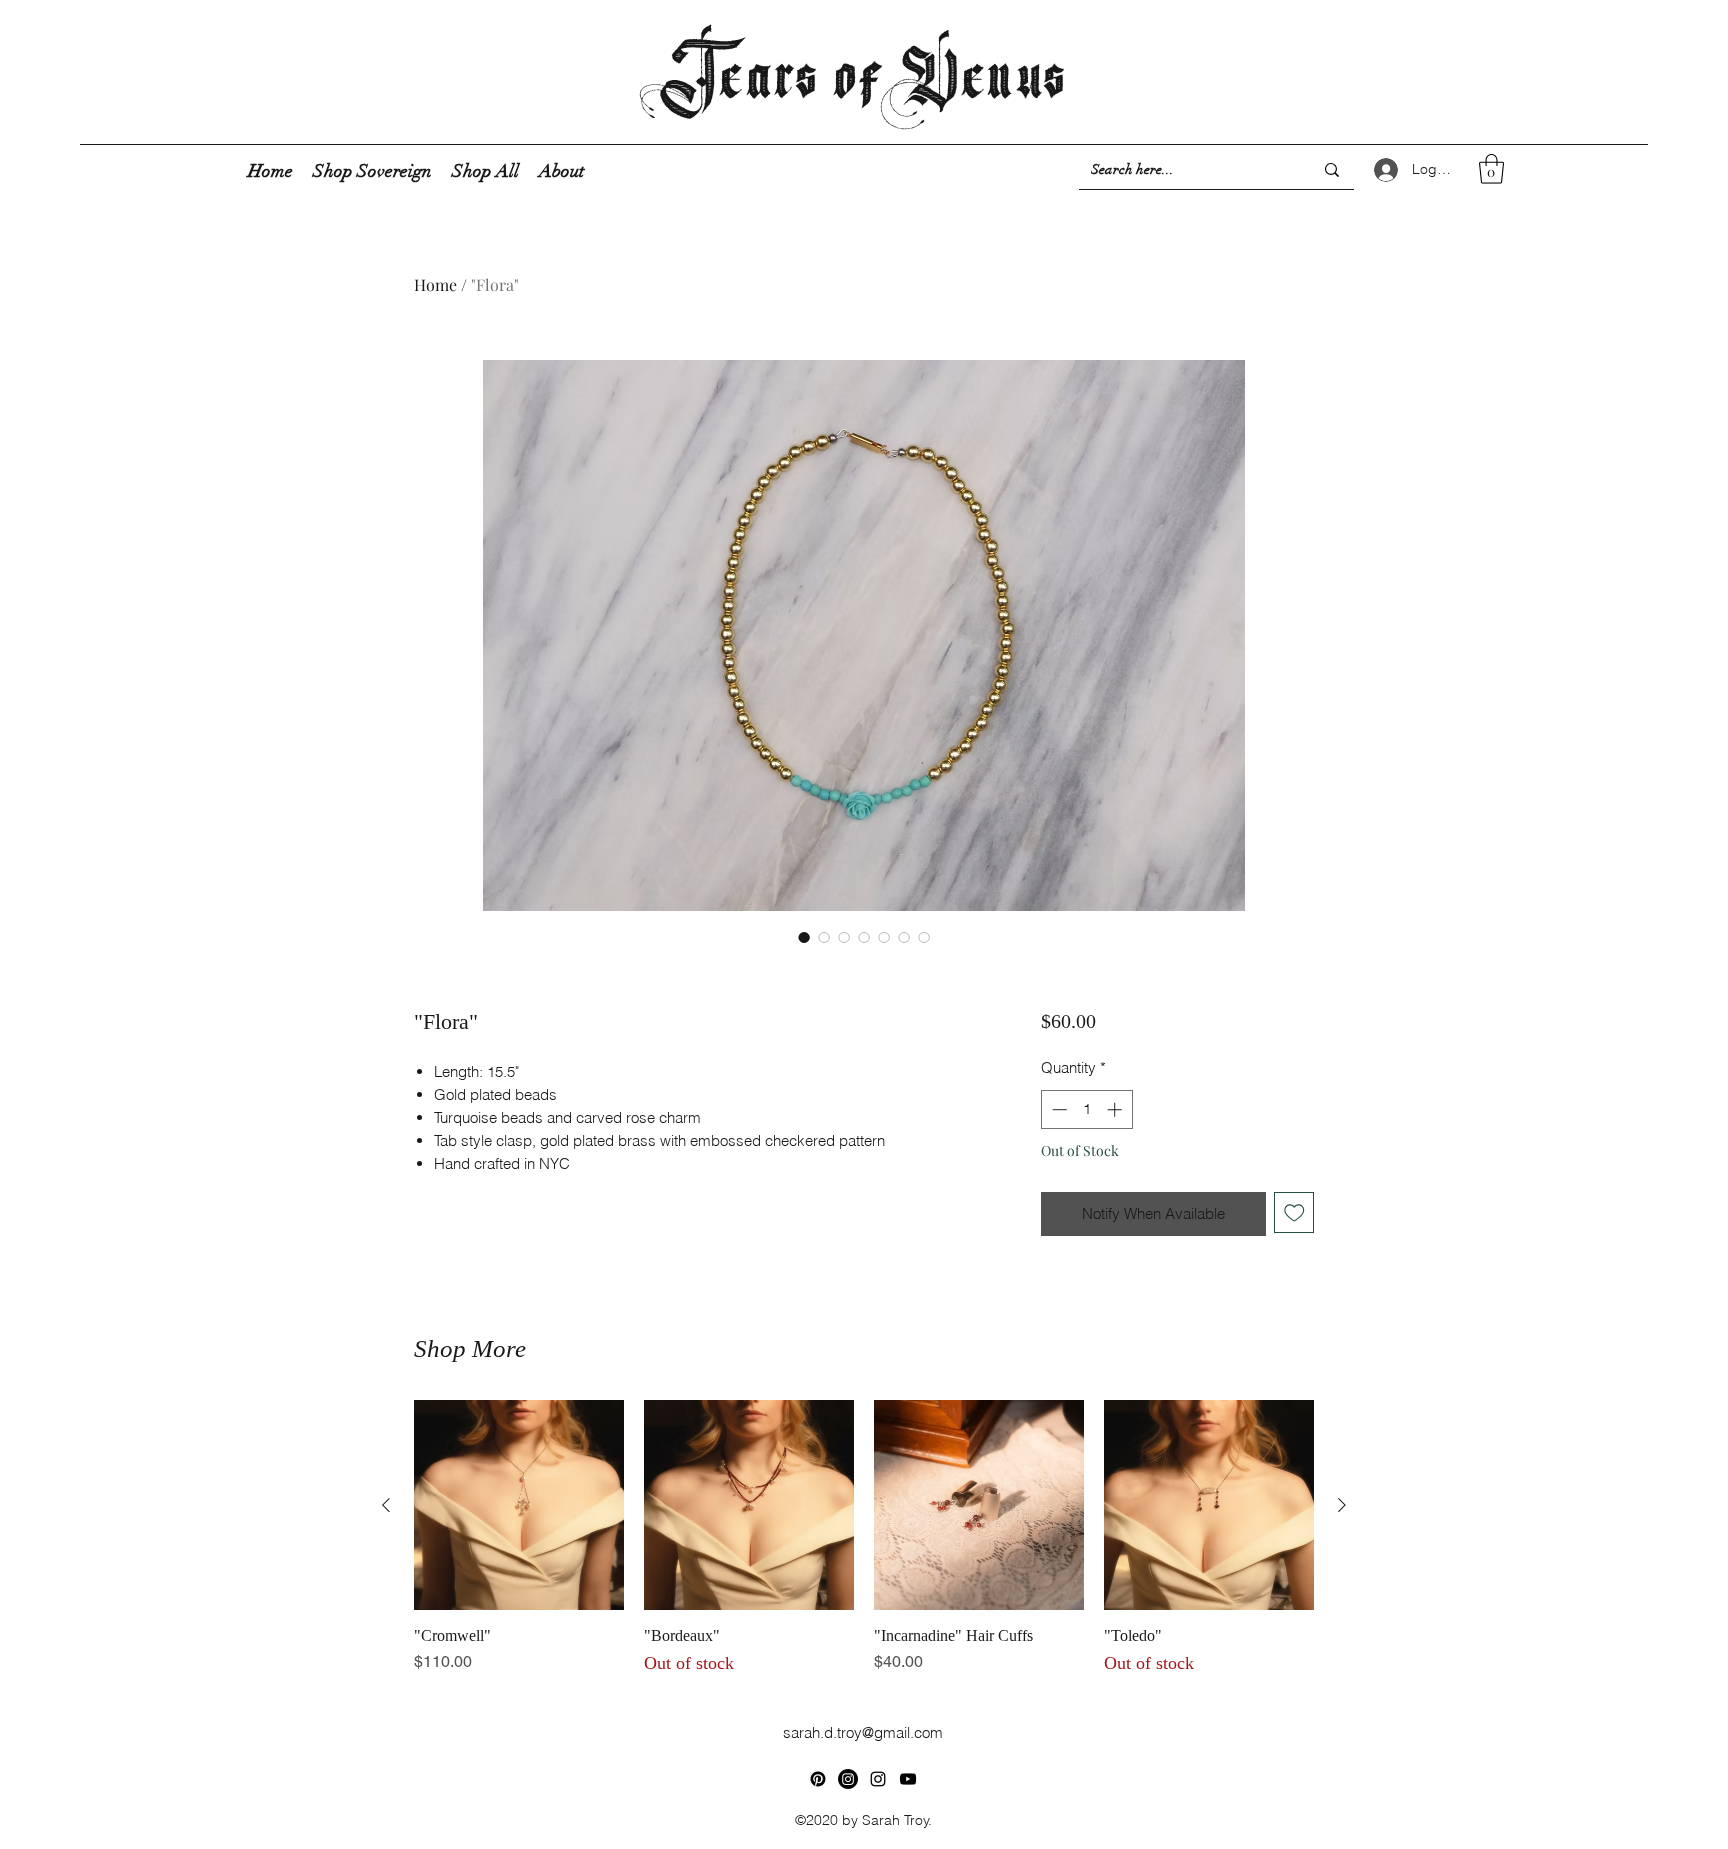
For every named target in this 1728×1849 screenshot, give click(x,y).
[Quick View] (519, 1505)
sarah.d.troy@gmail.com (863, 1732)
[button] (1491, 169)
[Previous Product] (386, 1505)
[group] (864, 1538)
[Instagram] (878, 1779)
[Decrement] (1057, 1109)
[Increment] (1116, 1109)
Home (435, 284)
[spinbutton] (1086, 1109)
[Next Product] (1342, 1505)
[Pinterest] (818, 1779)
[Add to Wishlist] (1294, 1212)
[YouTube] (908, 1779)
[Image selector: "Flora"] (804, 937)
